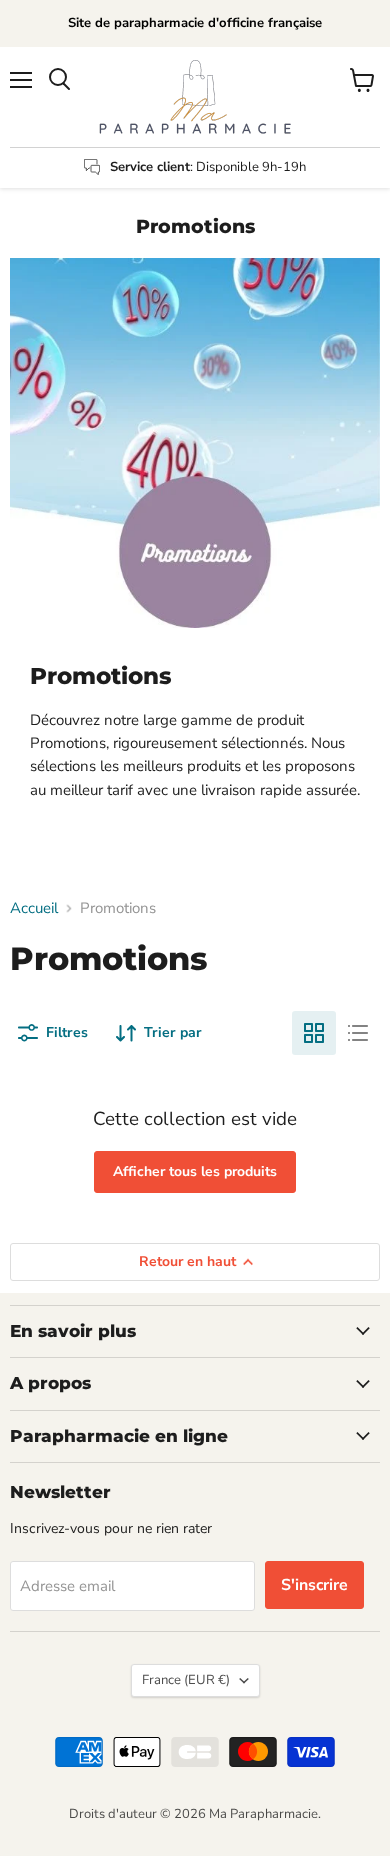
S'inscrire (314, 1585)
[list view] (358, 1033)
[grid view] (314, 1033)
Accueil (34, 908)
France (186, 1680)
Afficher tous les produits (195, 1171)
